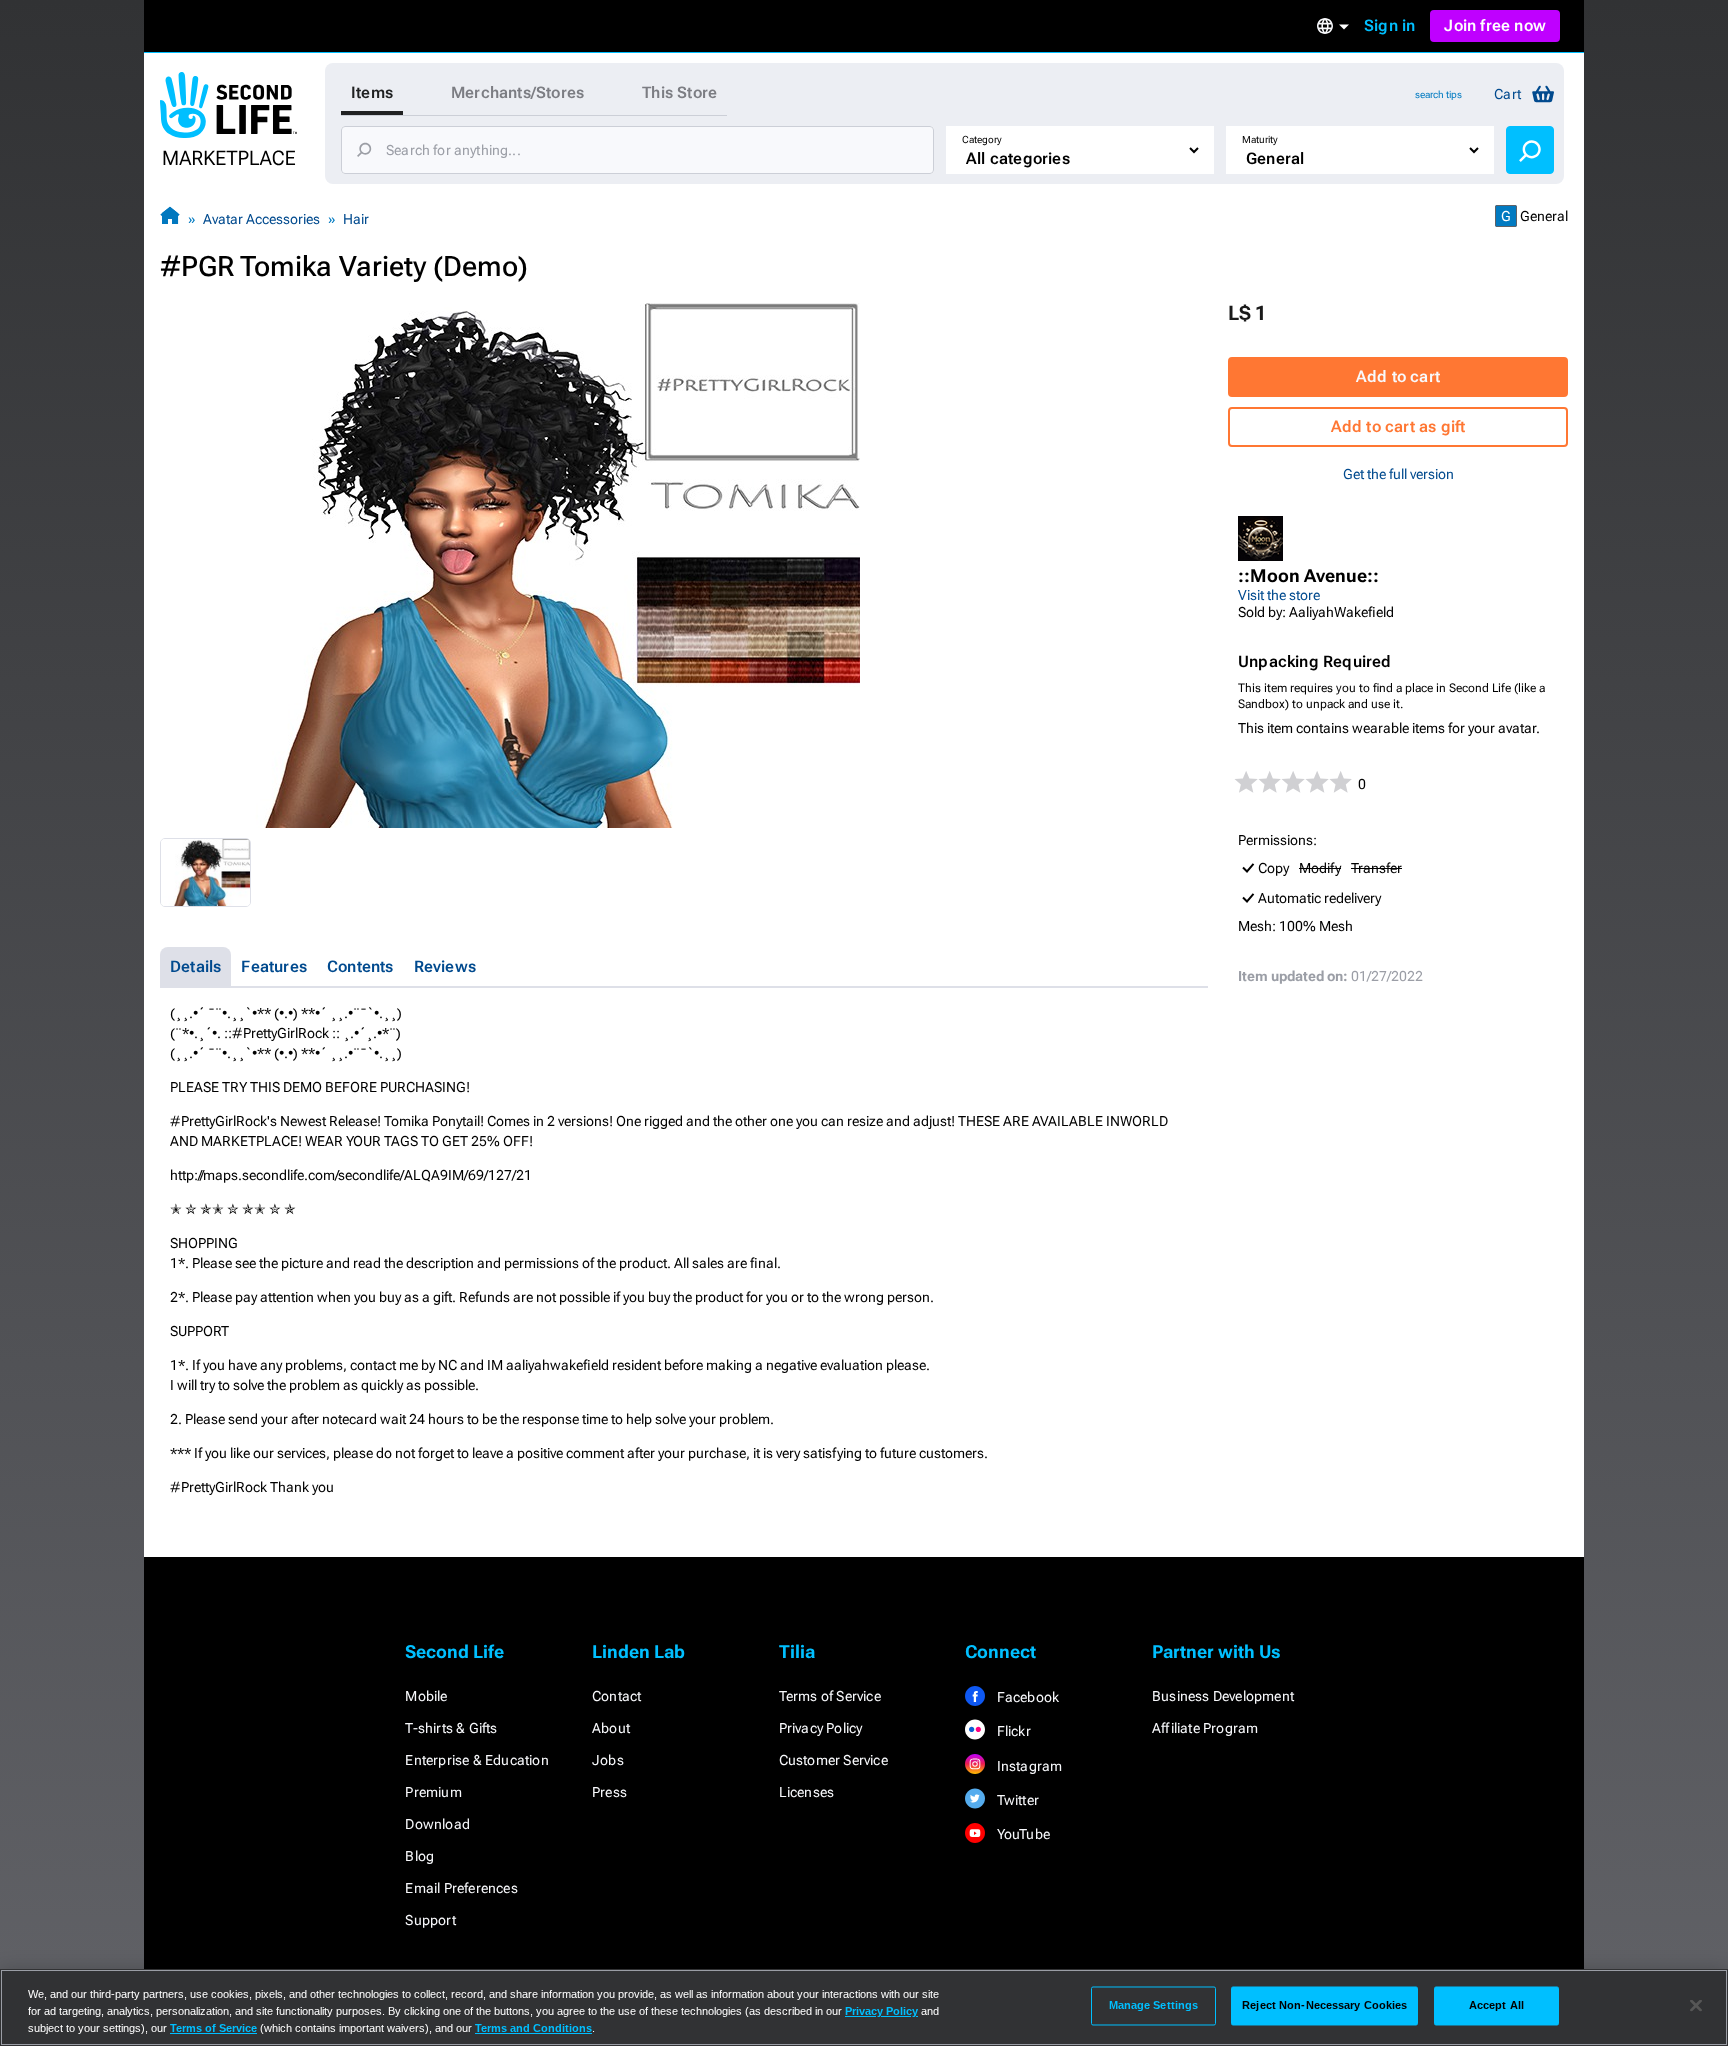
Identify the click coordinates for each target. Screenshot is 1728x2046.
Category (982, 139)
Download (437, 1824)
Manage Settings (1154, 2005)
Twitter (1016, 1800)
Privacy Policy (821, 1728)
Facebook (1026, 1697)
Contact (616, 1696)
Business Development (1223, 1696)
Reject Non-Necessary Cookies (1324, 2005)
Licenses (807, 1792)
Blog (419, 1856)
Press (609, 1792)
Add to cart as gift (1398, 426)
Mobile (426, 1696)
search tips (1438, 94)
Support (430, 1920)
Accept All (1496, 2005)
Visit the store (1279, 595)
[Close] (1696, 2006)
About (611, 1728)
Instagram (1027, 1766)
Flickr (1011, 1731)
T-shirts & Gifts (451, 1728)
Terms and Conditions (533, 2028)
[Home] (170, 218)
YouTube (1021, 1834)
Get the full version (1398, 474)
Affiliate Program (1205, 1728)
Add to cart (1398, 376)
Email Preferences (461, 1888)
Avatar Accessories (261, 219)
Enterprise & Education (476, 1760)
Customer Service (833, 1760)
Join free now (1495, 25)
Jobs (608, 1760)
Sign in (1389, 25)
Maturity (1260, 139)
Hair (356, 219)
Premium (433, 1792)
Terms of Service (830, 1696)
